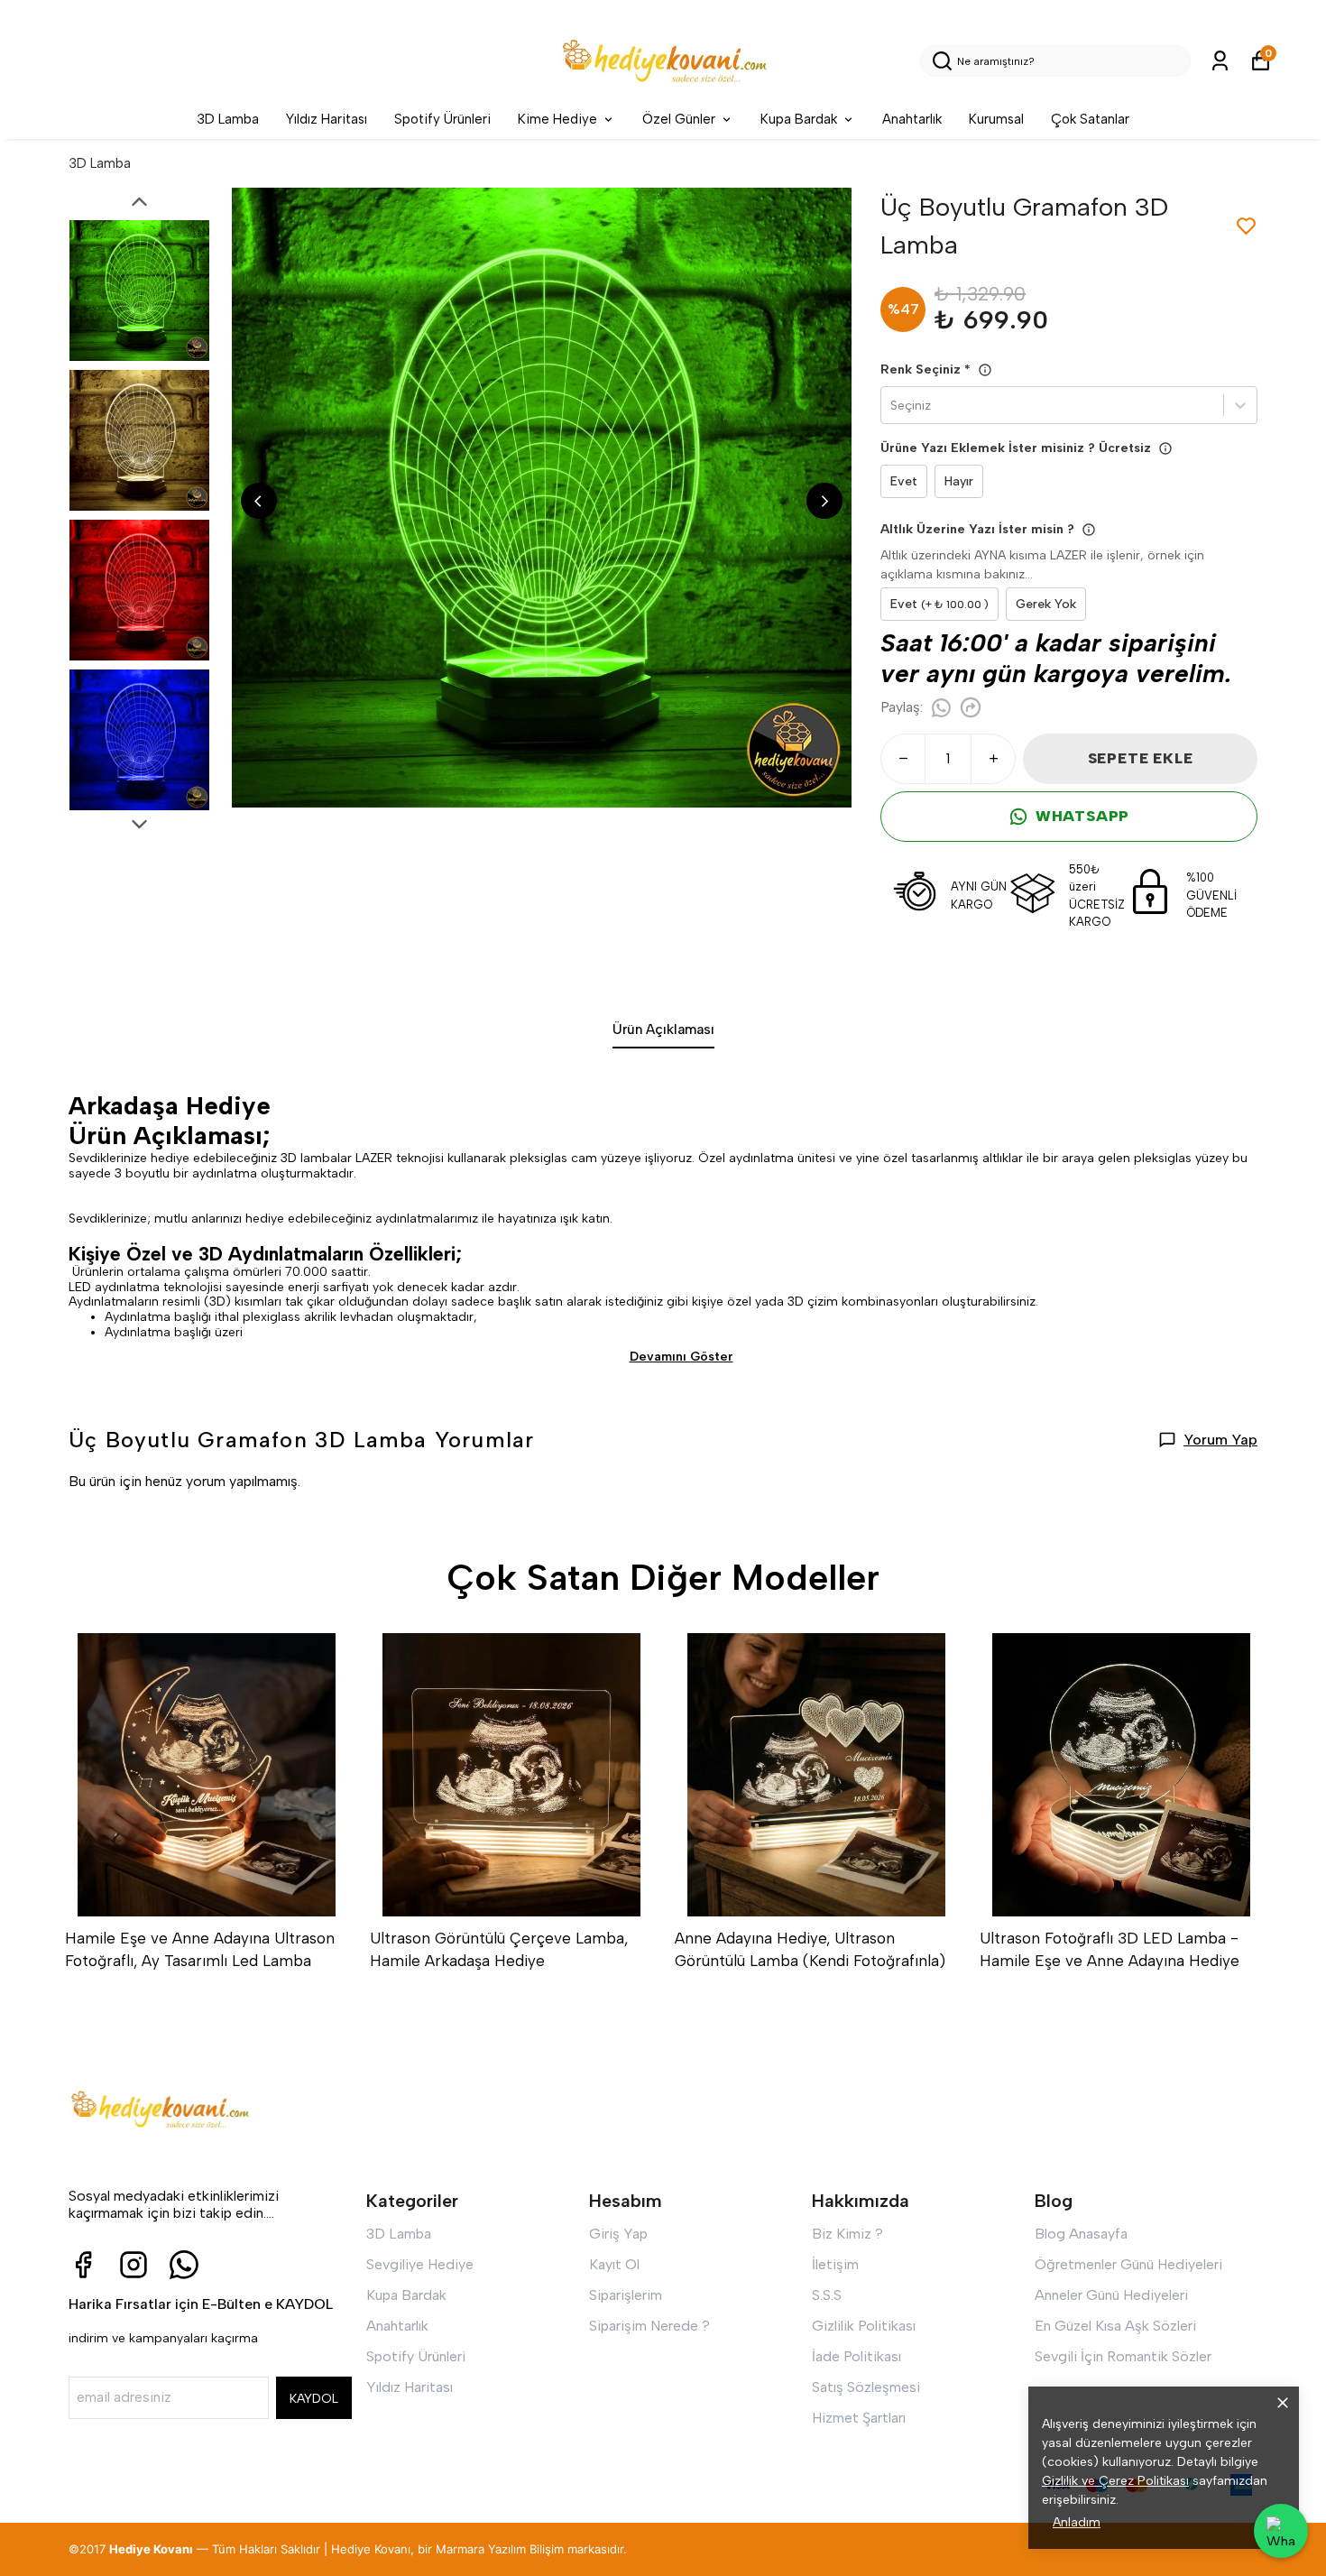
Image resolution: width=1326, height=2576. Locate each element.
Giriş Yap (618, 2234)
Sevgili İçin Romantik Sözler (1123, 2356)
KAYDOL (314, 2399)
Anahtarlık (912, 119)
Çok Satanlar (1090, 119)
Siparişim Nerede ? (649, 2326)
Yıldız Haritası (327, 119)
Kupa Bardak (799, 119)
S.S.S (827, 2295)
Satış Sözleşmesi (866, 2387)
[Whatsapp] (184, 2265)
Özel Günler (679, 119)
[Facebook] (83, 2265)
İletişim (835, 2264)
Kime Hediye (557, 119)
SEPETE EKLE (1141, 758)
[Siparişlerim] (1220, 61)
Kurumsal (996, 119)
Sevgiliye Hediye (420, 2264)
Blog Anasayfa (1081, 2234)
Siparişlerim (626, 2295)
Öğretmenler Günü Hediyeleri (1128, 2264)
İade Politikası (856, 2356)
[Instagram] (134, 2265)
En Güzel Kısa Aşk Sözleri (1115, 2326)
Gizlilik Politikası (864, 2326)
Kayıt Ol (614, 2264)
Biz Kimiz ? (847, 2234)
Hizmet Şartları (859, 2418)
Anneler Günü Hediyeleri (1111, 2295)
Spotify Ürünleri (442, 119)
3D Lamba (228, 119)
